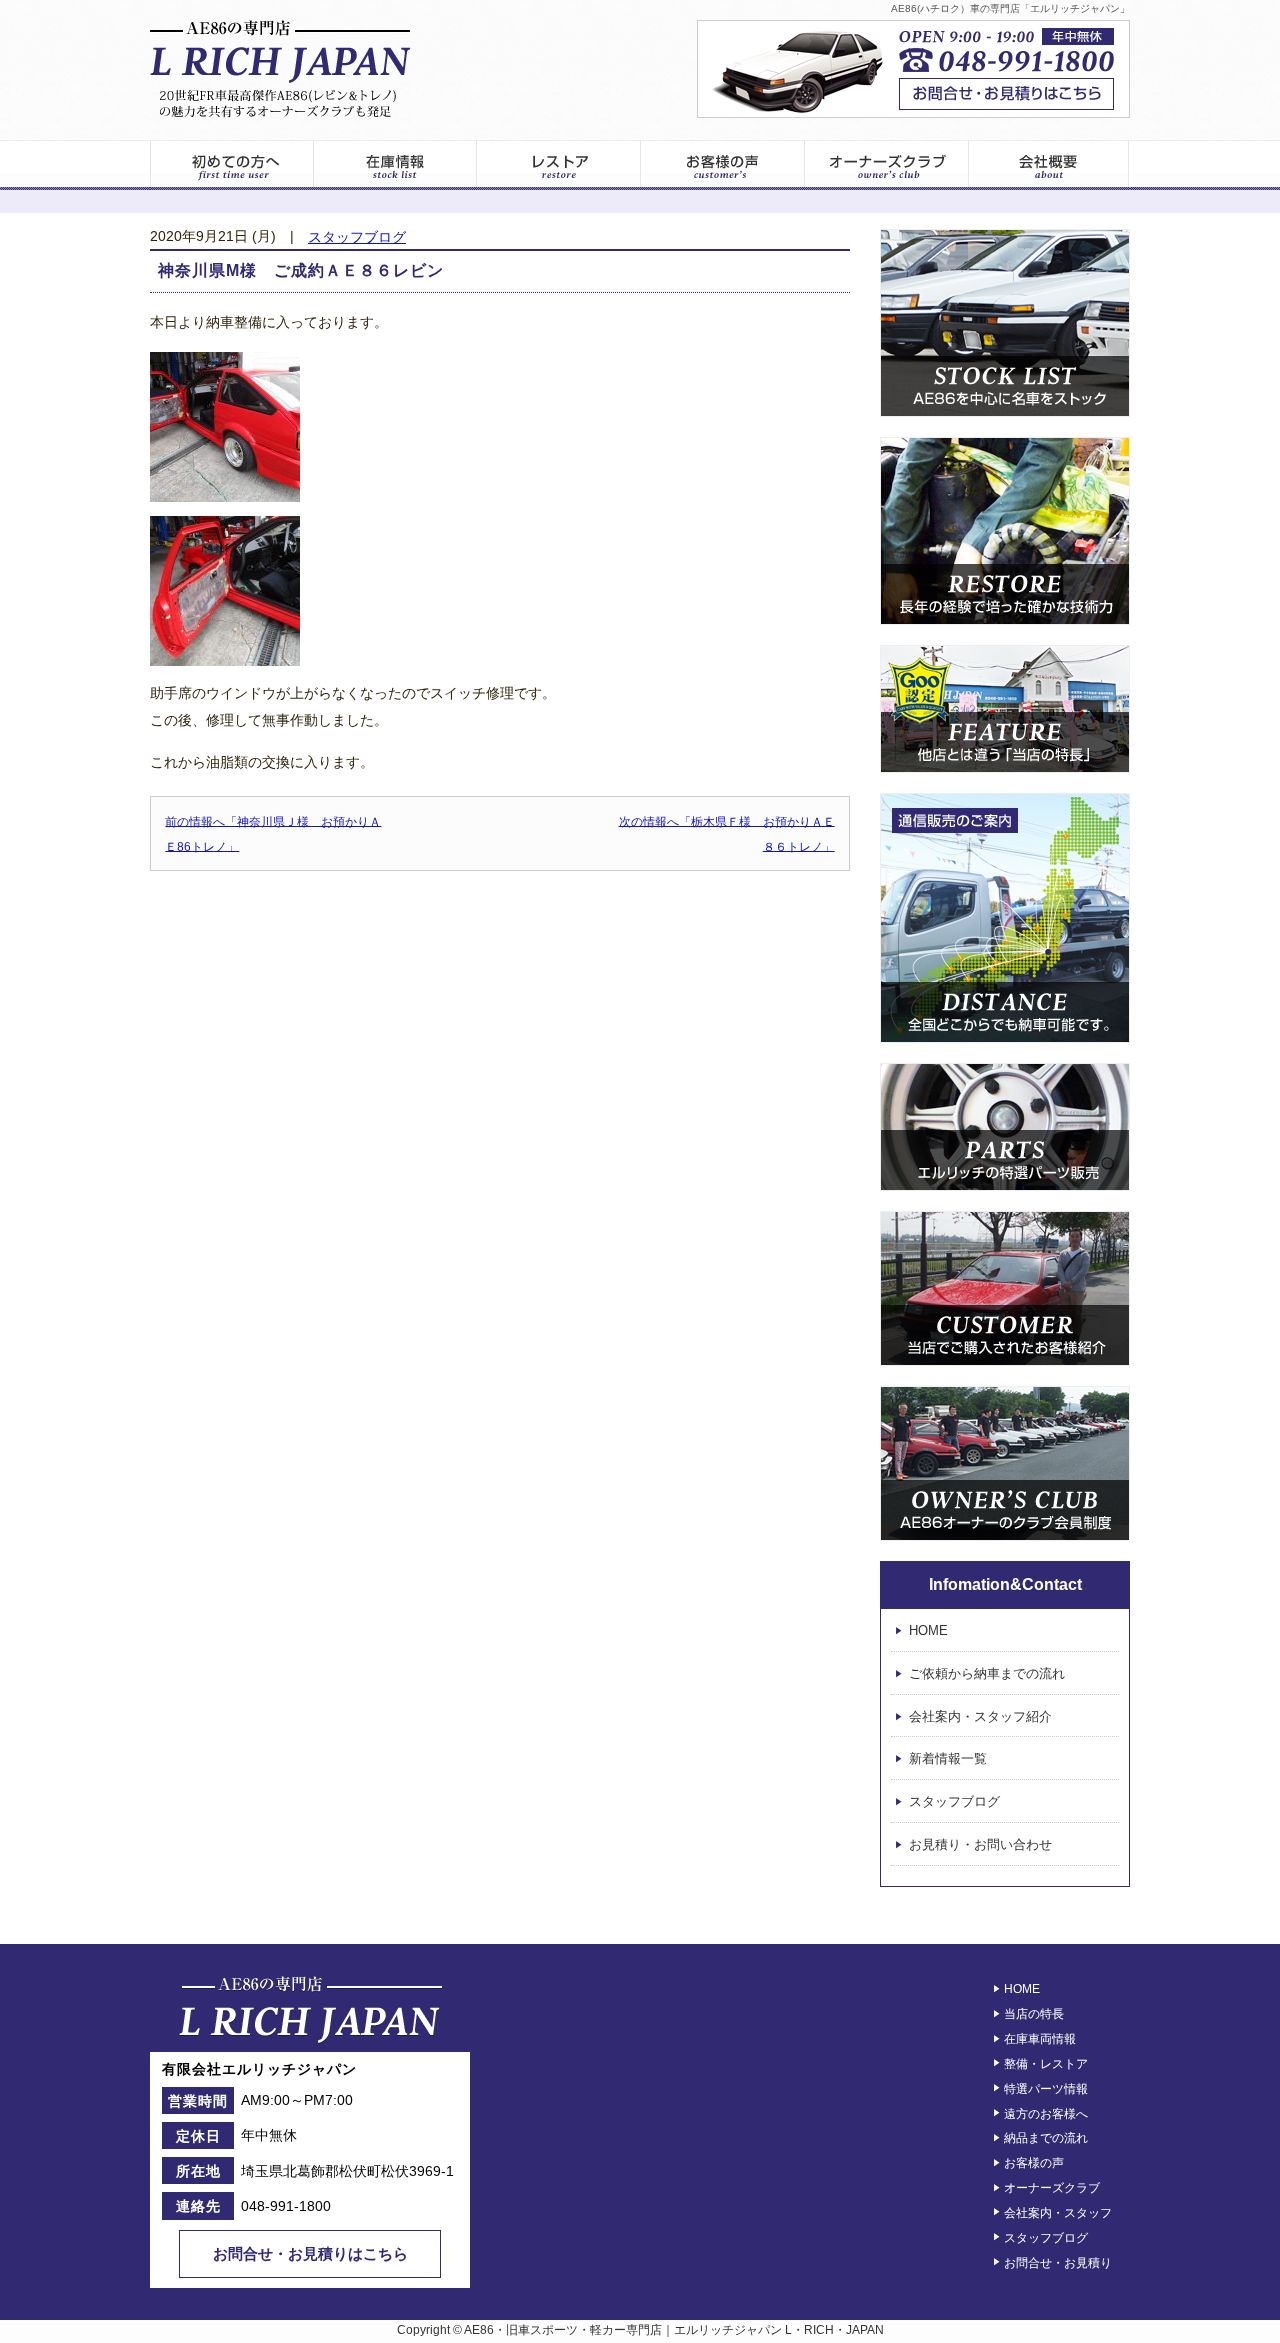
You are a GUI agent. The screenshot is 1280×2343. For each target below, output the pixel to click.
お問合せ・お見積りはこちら (310, 2253)
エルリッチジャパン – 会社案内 (1049, 165)
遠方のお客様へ (1046, 2113)
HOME (928, 1630)
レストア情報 (559, 165)
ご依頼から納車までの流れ (987, 1673)
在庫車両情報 (1040, 2039)
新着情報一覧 (948, 1759)
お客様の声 (723, 165)
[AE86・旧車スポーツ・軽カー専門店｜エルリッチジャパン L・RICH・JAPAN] (280, 69)
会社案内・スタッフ (1058, 2213)
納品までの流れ (1046, 2138)
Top (1226, 2289)
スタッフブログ (357, 237)
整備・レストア (1046, 2064)
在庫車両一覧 (395, 165)
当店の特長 (1034, 2014)
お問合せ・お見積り (1058, 2262)
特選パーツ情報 (1046, 2089)
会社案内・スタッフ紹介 (980, 1716)
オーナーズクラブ (887, 165)
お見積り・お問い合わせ (980, 1844)
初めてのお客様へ (231, 165)
